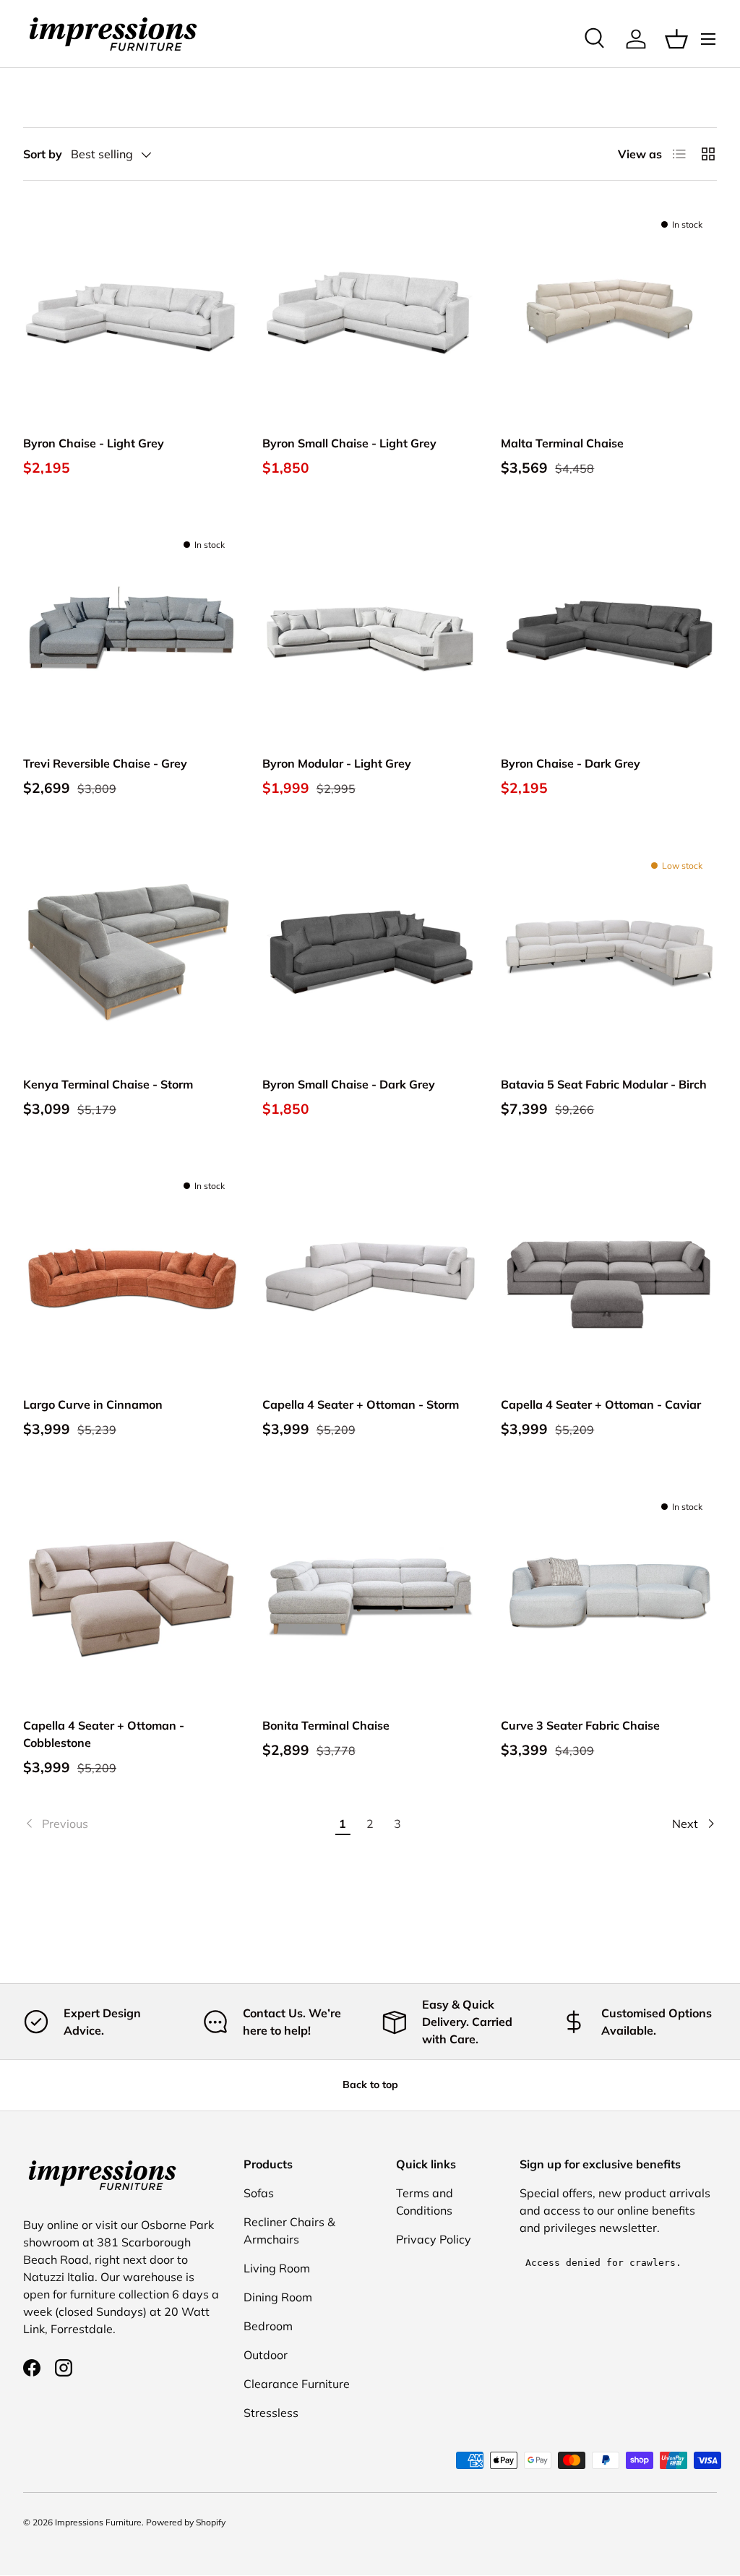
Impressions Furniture (98, 2522)
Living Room (277, 2268)
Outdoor (266, 2355)
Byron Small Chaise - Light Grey (349, 443)
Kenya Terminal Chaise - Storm (108, 1084)
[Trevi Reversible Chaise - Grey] (131, 632)
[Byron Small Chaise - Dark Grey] (370, 953)
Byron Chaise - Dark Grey (571, 763)
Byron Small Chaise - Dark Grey (349, 1084)
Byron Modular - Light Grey (337, 763)
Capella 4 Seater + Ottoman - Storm (361, 1404)
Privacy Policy (434, 2239)
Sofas (259, 2193)
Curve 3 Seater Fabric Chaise (580, 1725)
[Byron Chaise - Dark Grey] (609, 632)
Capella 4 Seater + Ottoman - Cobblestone (104, 1734)
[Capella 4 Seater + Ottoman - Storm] (370, 1273)
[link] (176, 1824)
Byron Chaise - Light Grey (94, 443)
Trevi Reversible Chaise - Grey (105, 763)
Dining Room (278, 2297)
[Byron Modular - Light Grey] (370, 632)
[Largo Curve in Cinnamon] (131, 1273)
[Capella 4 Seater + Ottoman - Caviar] (609, 1273)
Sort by (43, 154)
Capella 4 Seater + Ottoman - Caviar (601, 1404)
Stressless (271, 2413)
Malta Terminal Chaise (562, 443)
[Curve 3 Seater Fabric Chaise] (609, 1594)
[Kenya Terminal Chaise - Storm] (131, 953)
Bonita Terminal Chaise (326, 1725)
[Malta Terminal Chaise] (609, 312)
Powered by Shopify (186, 2522)
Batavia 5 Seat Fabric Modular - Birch (604, 1084)
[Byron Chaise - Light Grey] (131, 312)
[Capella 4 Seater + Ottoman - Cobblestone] (131, 1594)
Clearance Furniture (297, 2384)
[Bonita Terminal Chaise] (370, 1594)
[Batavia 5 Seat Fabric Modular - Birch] (609, 953)
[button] (676, 39)
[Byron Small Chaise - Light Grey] (370, 312)
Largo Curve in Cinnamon (93, 1404)
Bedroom (268, 2326)
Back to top (370, 2085)
